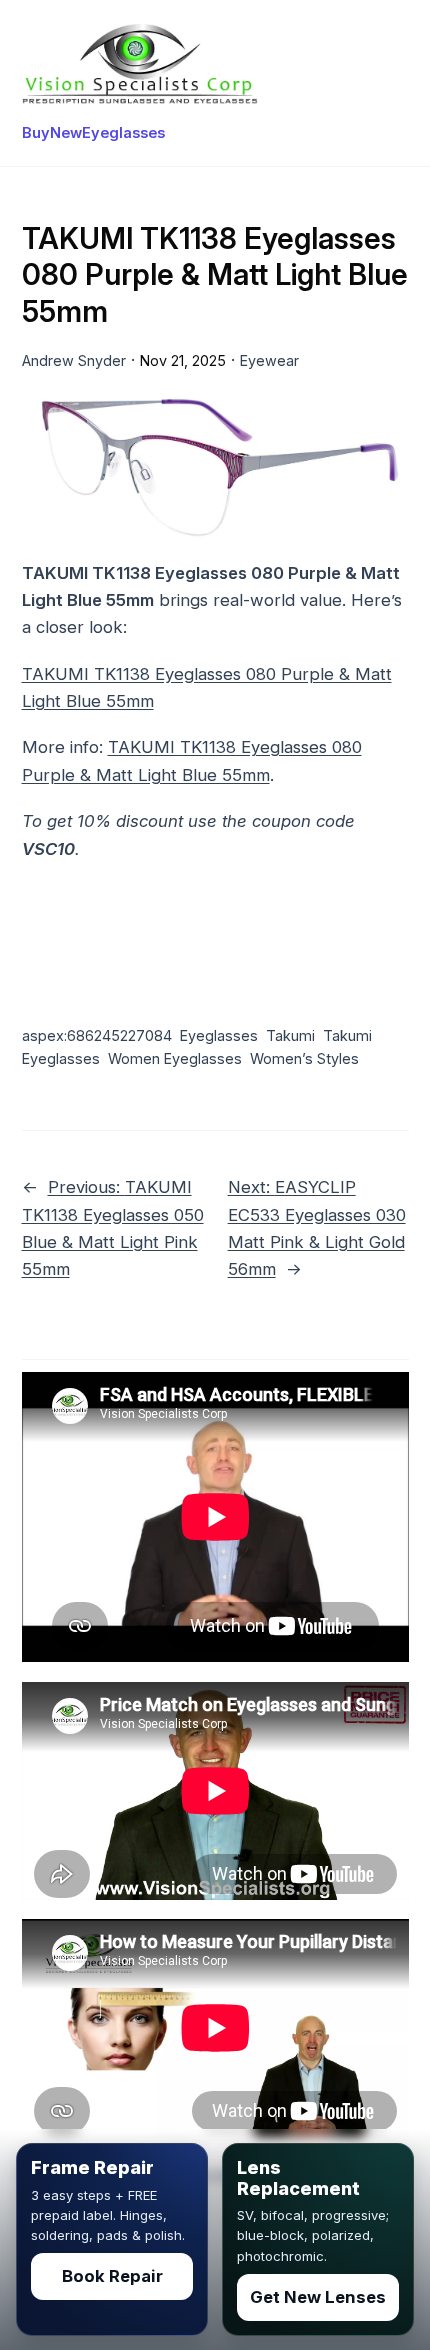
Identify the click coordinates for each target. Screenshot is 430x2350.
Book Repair (112, 2276)
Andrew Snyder (74, 360)
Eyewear (269, 360)
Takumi (290, 1035)
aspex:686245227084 (97, 1035)
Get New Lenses (318, 2297)
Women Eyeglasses (175, 1058)
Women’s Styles (304, 1058)
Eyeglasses (219, 1035)
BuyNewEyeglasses (93, 133)
